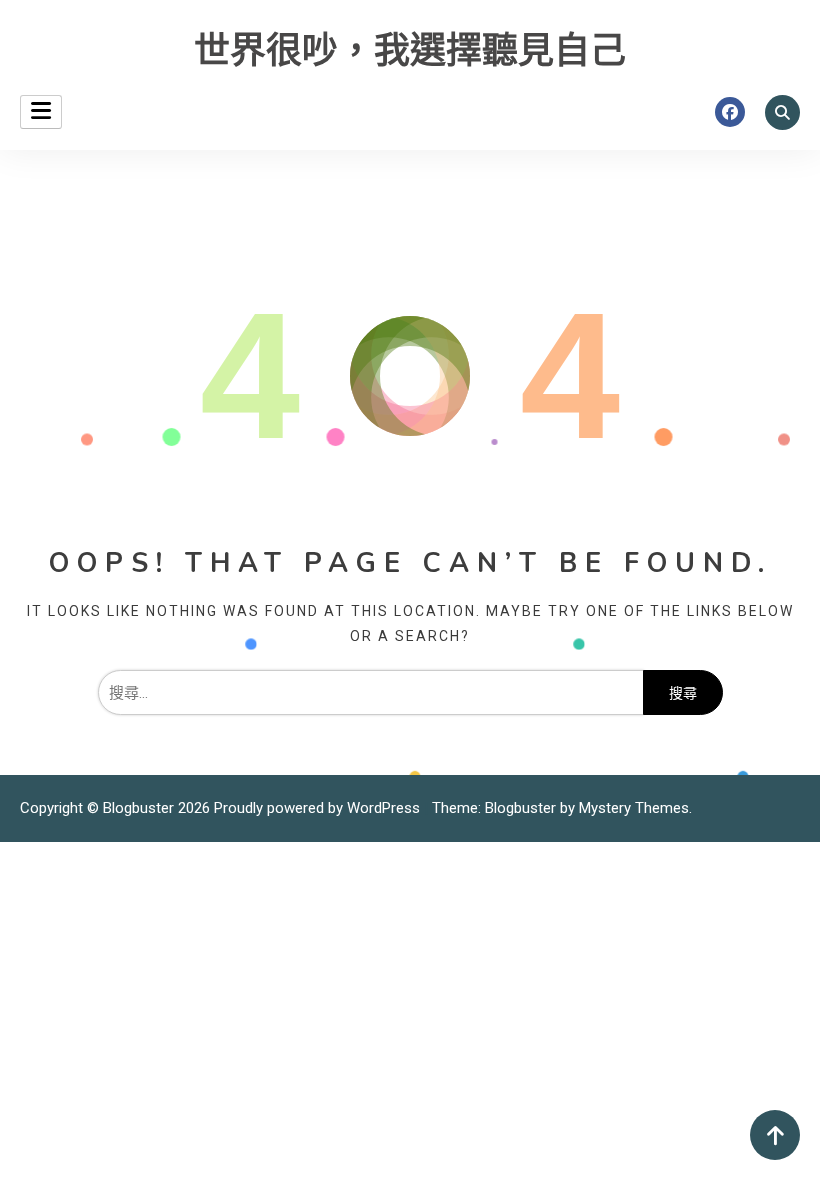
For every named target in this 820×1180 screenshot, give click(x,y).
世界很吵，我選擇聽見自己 (410, 51)
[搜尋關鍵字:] (370, 693)
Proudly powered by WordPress (319, 808)
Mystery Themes (634, 808)
